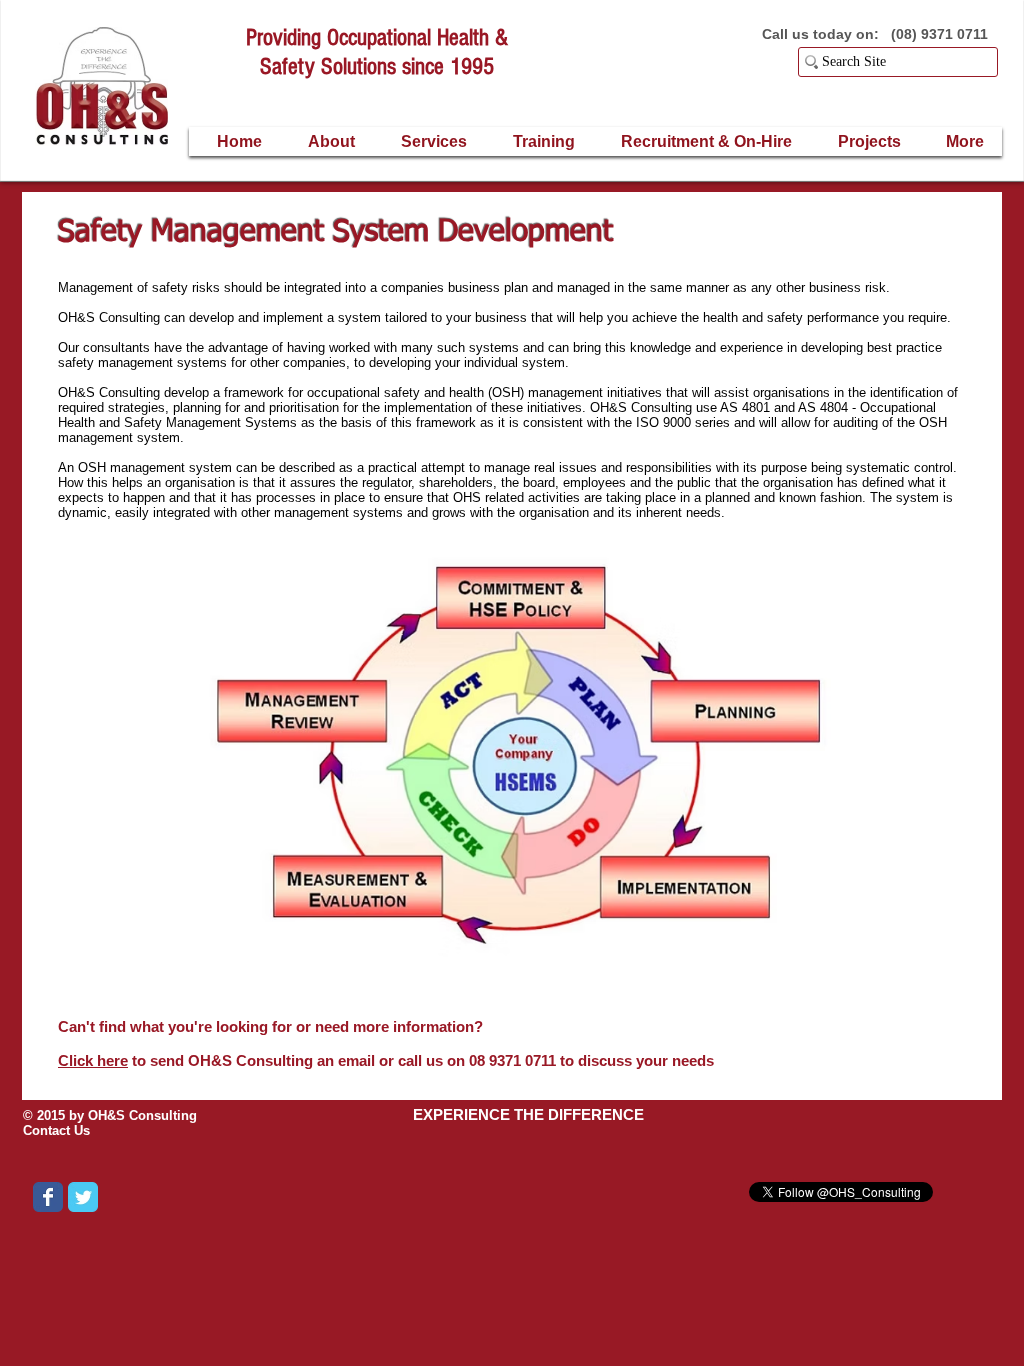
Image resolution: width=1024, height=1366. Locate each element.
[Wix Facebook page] (48, 1197)
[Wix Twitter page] (83, 1197)
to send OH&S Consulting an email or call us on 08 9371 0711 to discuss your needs (386, 1060)
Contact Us (56, 1130)
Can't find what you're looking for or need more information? (272, 1026)
